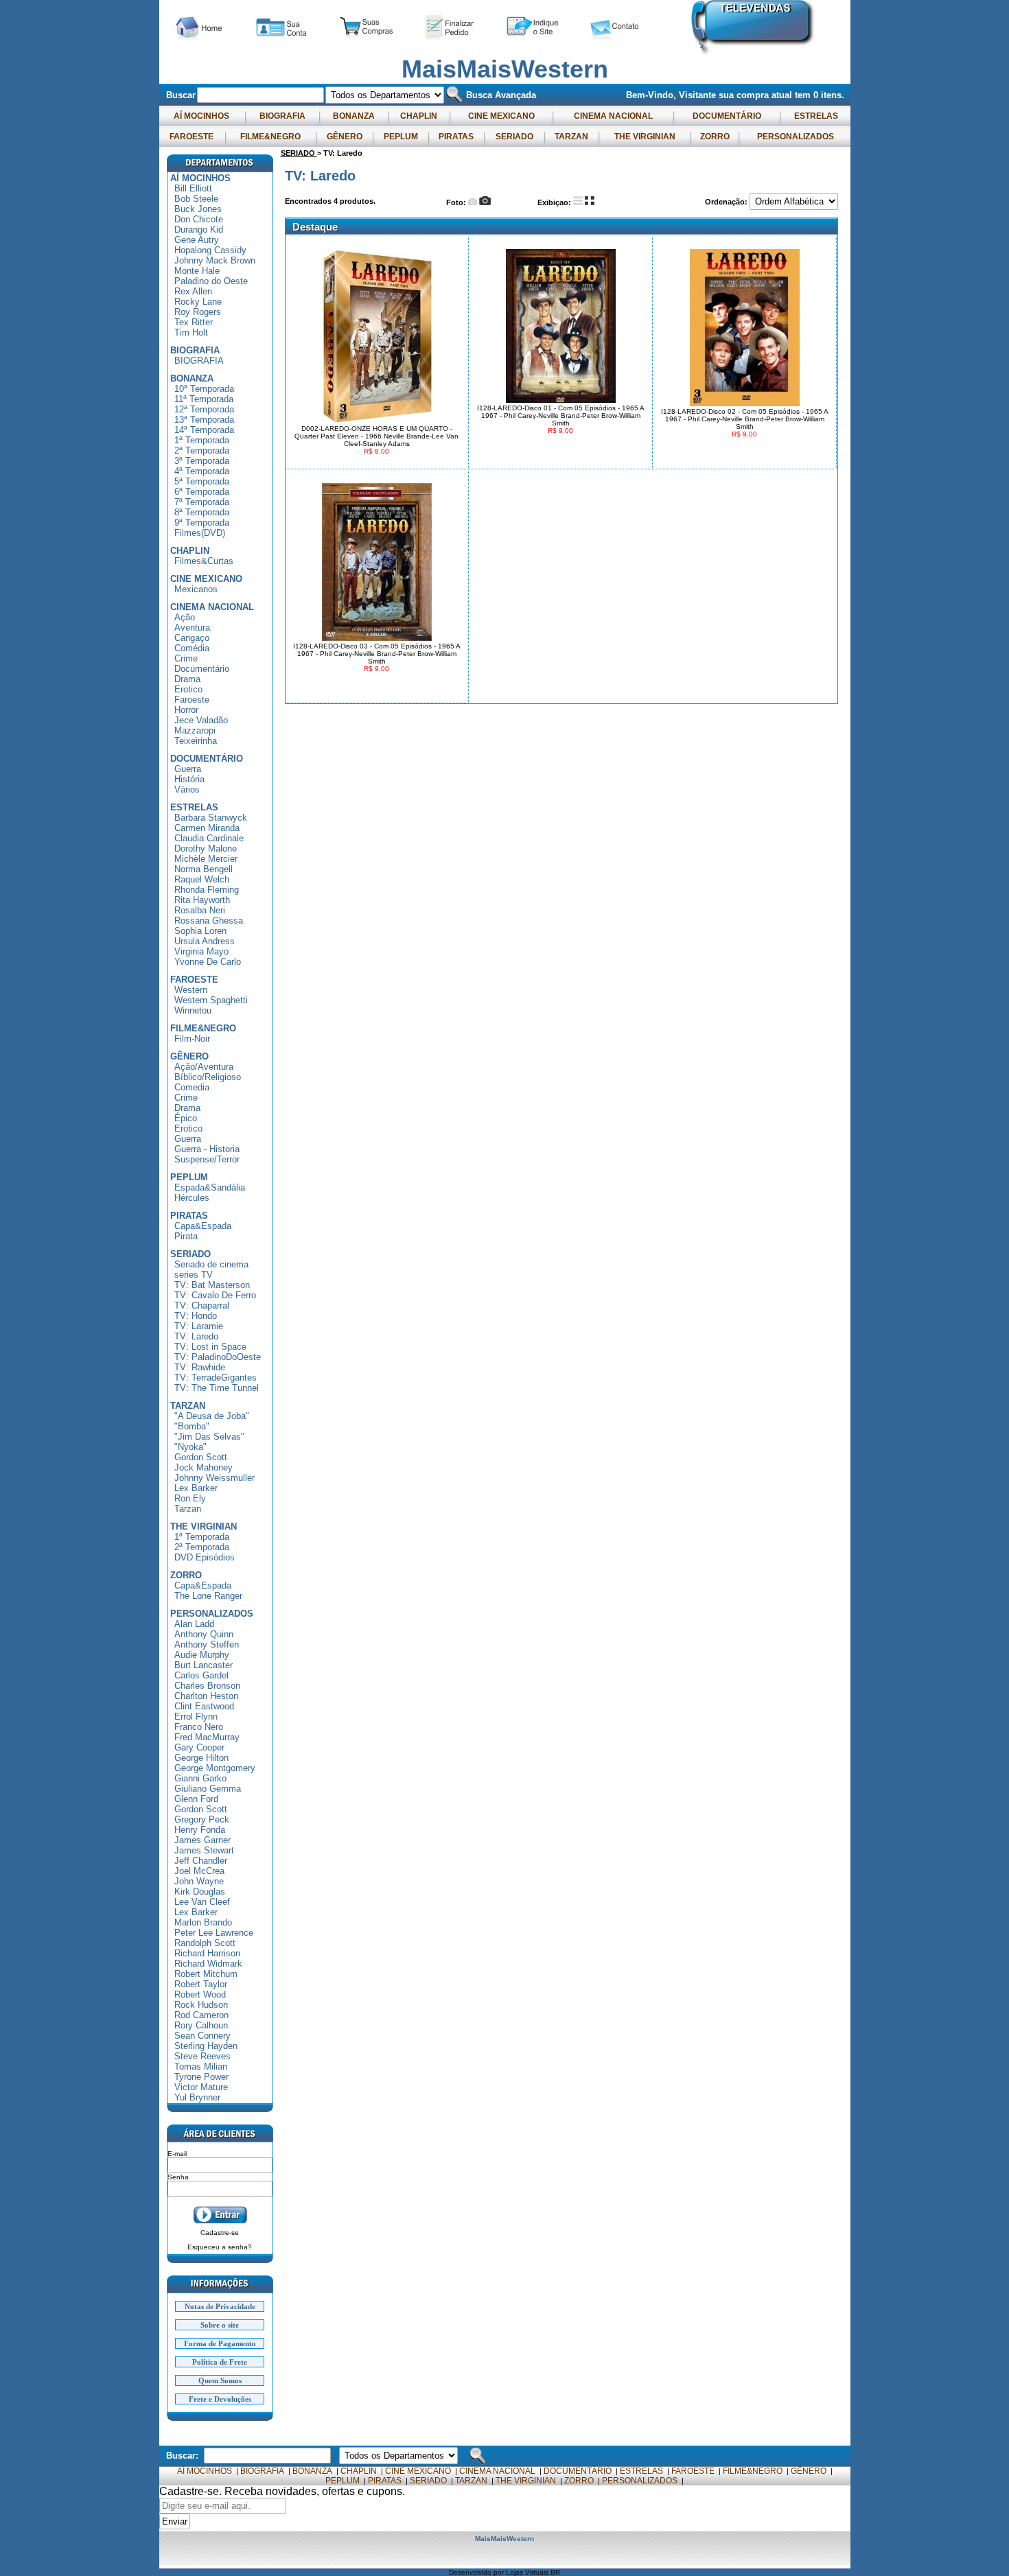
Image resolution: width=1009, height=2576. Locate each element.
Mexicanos (196, 589)
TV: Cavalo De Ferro (215, 1295)
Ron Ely (190, 1498)
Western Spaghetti (211, 1000)
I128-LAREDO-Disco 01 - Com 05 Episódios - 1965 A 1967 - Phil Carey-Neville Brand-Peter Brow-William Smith (561, 415)
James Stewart (204, 1850)
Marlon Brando (203, 1922)
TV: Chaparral (202, 1305)
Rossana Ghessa (209, 921)
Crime (186, 658)
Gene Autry (197, 240)
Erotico (188, 689)
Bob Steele (196, 199)
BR (555, 2572)
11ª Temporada (204, 399)
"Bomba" (192, 1426)
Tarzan (188, 1509)
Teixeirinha (196, 741)
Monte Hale (197, 271)
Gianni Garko (200, 1778)
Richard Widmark (208, 1964)
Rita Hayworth (202, 900)
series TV (194, 1275)
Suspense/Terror (207, 1159)
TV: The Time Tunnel (217, 1388)
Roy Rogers (198, 312)
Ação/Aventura (204, 1067)
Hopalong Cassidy (210, 250)
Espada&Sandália (210, 1187)
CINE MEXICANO (501, 116)
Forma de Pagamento (220, 2343)
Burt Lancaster (204, 1665)
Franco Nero (199, 1727)
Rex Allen (193, 291)
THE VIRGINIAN (645, 137)
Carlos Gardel (201, 1675)
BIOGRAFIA (282, 116)
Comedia (192, 1087)
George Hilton (201, 1758)
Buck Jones (198, 209)
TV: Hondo (196, 1316)
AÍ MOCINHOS (201, 116)
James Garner (202, 1840)
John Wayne (199, 1881)
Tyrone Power (201, 2077)
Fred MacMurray (207, 1737)
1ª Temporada (202, 440)
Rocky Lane (198, 302)
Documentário (202, 669)
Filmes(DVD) (200, 533)
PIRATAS (456, 137)
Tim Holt (191, 332)
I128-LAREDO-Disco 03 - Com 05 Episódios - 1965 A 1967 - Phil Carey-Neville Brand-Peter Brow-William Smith (377, 654)
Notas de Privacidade (220, 2306)
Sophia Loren (200, 931)
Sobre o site (220, 2325)
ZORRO (715, 137)
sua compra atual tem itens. (781, 95)
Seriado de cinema (211, 1264)
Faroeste (192, 700)
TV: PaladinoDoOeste (218, 1357)
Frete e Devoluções (220, 2399)
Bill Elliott (193, 188)
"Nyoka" (190, 1447)
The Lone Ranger (208, 1596)
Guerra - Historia (207, 1149)
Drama (187, 679)
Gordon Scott (201, 1457)
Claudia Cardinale (209, 838)
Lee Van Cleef (202, 1902)
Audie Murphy (202, 1655)
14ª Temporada (204, 430)
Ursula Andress (205, 941)
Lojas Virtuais (528, 2572)
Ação (185, 617)
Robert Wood (200, 1994)
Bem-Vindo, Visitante (672, 95)
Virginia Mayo (201, 951)
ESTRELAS (816, 116)
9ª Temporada (202, 523)
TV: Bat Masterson (212, 1285)
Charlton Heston (206, 1696)
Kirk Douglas (200, 1892)
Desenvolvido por (477, 2572)
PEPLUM (401, 137)
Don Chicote (199, 219)
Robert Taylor (201, 1984)
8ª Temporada (202, 512)
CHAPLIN (419, 116)
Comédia (192, 648)
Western (191, 990)
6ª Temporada (202, 492)
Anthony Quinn (204, 1634)
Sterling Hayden (206, 2046)
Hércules (192, 1198)
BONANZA (354, 116)
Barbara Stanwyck (211, 818)
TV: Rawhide (200, 1367)
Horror (186, 710)
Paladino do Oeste (211, 281)
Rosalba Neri (200, 910)
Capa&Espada (203, 1226)
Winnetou (193, 1010)
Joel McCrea (199, 1871)
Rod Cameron (201, 2015)
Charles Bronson (207, 1686)
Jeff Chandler (201, 1861)
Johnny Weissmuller (214, 1478)
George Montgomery (215, 1768)
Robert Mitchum (206, 1974)
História (189, 779)
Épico (186, 1118)
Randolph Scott (205, 1943)
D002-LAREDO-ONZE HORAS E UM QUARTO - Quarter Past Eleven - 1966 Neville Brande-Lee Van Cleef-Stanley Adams (376, 436)
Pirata (186, 1236)
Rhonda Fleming (207, 890)
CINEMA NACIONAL (613, 116)
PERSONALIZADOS (796, 137)
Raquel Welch (202, 879)
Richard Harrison (207, 1953)
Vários (187, 789)
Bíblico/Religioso (208, 1077)
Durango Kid (199, 230)
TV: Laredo (196, 1336)
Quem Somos (220, 2380)
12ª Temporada (204, 409)
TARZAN (571, 137)
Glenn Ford (196, 1799)
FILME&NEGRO (270, 137)
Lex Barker (196, 1488)
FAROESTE (192, 137)
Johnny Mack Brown (215, 260)
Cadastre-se (220, 2233)
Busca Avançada (500, 95)
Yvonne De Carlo (208, 962)
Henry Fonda (200, 1830)
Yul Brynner (197, 2097)
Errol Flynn (196, 1717)
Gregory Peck (202, 1819)
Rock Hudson (201, 2005)
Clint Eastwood (204, 1706)
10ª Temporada (204, 389)
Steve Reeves (202, 2056)
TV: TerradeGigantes (216, 1378)
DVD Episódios (205, 1557)
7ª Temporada (202, 502)
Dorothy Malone (206, 848)
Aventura (192, 628)
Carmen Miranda (207, 828)
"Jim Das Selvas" (209, 1437)
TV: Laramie (199, 1326)
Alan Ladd (194, 1624)
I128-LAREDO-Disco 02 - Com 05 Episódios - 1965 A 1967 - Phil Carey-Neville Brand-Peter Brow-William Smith (745, 419)
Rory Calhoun (201, 2025)
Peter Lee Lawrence (214, 1933)
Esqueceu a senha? (220, 2247)
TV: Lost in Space (210, 1347)
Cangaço (192, 638)
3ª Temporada (202, 461)
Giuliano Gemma (208, 1789)
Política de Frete (220, 2362)
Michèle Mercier (206, 859)
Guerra (188, 769)
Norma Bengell (204, 869)
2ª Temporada (202, 450)
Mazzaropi (195, 730)
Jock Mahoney (204, 1467)
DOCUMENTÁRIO (727, 116)
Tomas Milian (201, 2066)
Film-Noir (192, 1039)
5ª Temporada (202, 481)
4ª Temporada (202, 471)
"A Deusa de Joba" (212, 1416)
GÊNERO (345, 137)
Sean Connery (202, 2036)
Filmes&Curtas (204, 561)
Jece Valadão (201, 720)
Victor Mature (201, 2087)
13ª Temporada (204, 420)
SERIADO (514, 137)
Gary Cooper (199, 1747)
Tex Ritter (194, 322)
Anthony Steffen (207, 1644)
